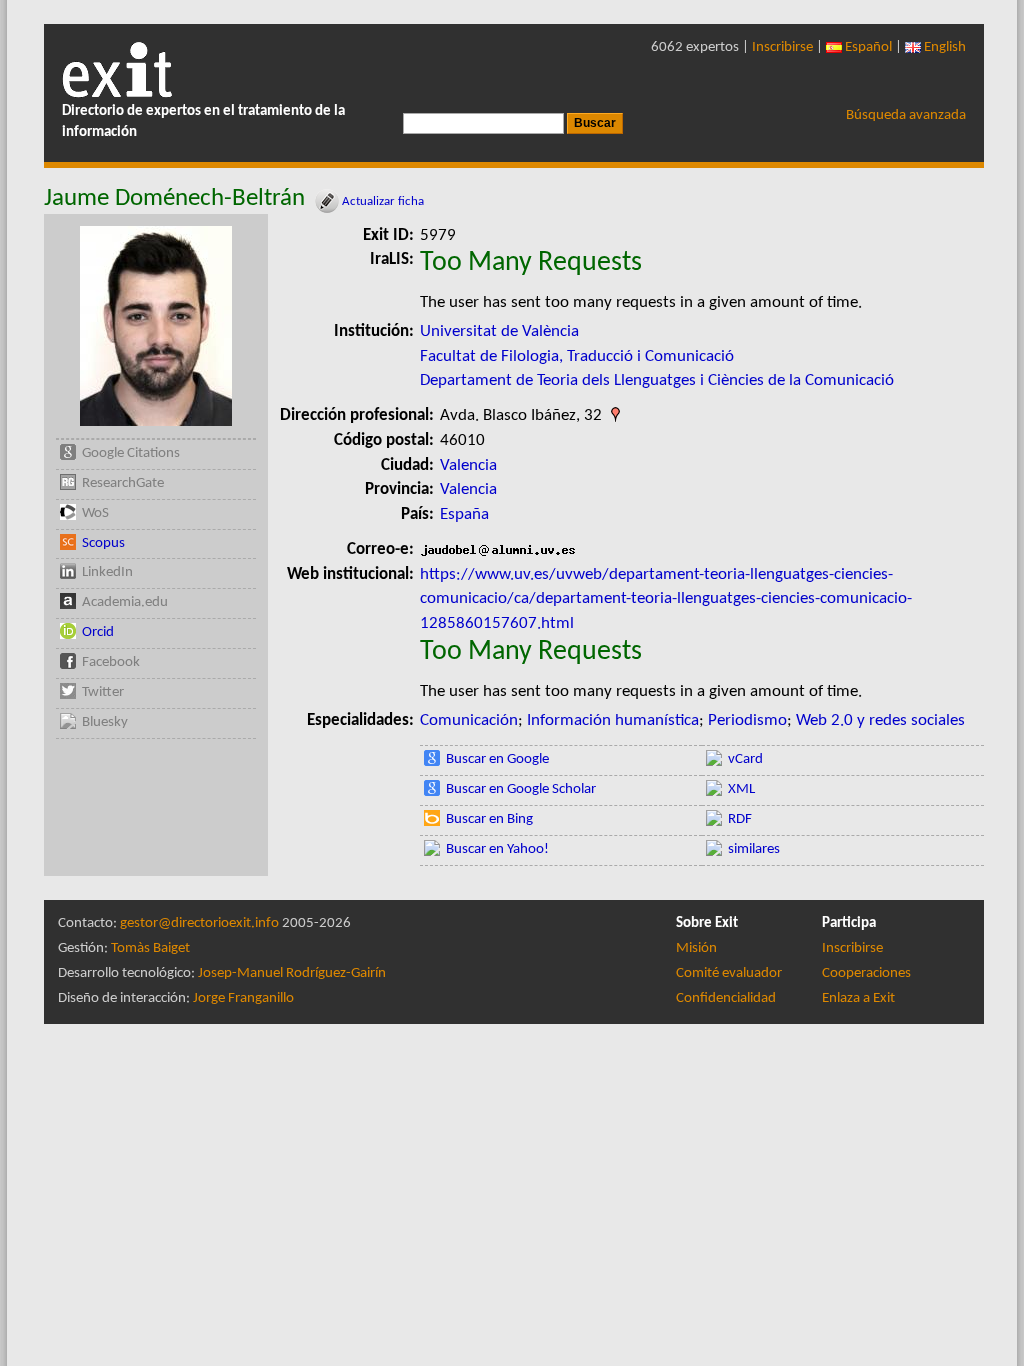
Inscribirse (782, 47)
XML (741, 789)
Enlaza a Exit (858, 998)
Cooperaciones (866, 973)
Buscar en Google (497, 759)
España (464, 514)
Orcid (98, 632)
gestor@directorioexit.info (199, 923)
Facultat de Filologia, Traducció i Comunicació (577, 356)
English (943, 47)
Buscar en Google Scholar (521, 789)
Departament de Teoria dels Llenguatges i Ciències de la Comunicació (657, 380)
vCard (745, 759)
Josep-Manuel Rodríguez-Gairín (292, 973)
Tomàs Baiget (150, 948)
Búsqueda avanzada (906, 115)
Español (867, 47)
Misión (696, 948)
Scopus (103, 543)
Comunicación (469, 720)
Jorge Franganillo (243, 998)
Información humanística (613, 720)
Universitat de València (499, 331)
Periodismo (747, 720)
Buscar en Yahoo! (497, 849)
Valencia (468, 465)
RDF (740, 819)
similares (754, 849)
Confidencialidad (726, 998)
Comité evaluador (729, 973)
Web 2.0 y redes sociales (880, 720)
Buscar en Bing (489, 819)
